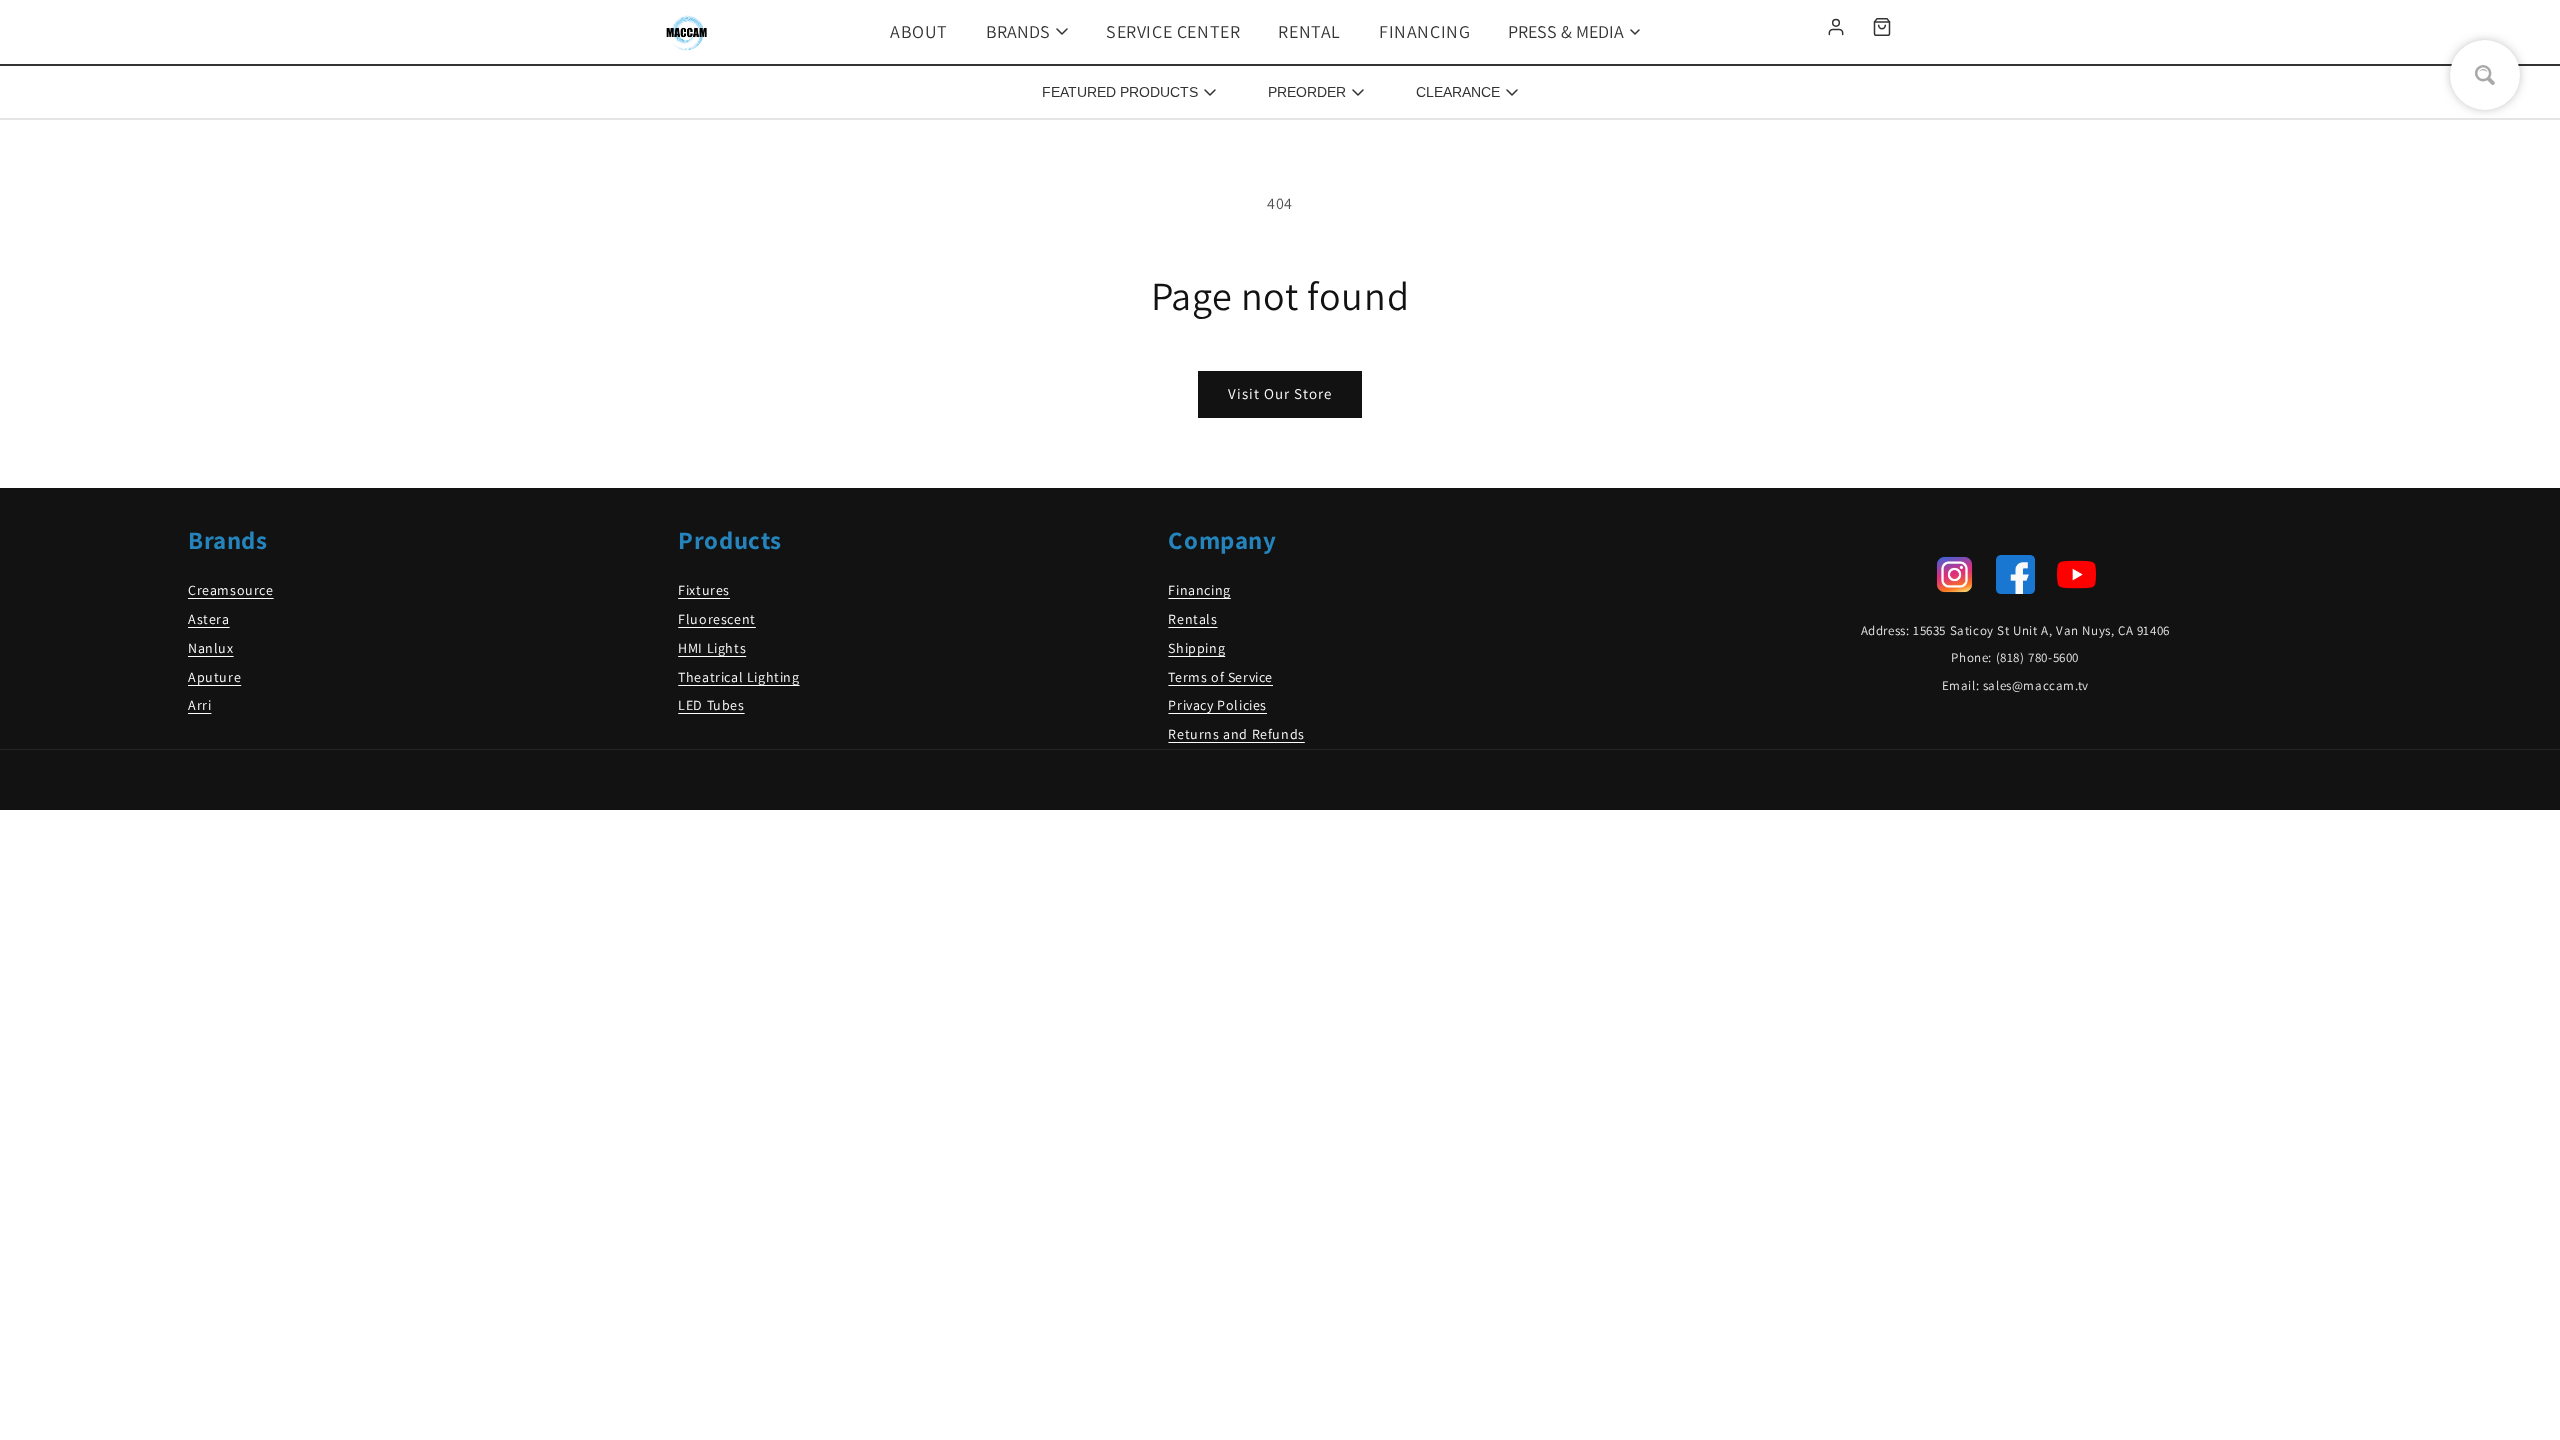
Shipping (1196, 648)
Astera (209, 619)
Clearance (1458, 92)
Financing (1424, 31)
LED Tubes (711, 705)
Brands (1018, 31)
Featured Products (1120, 92)
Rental (1309, 31)
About (919, 31)
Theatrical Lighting (738, 677)
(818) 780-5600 (2037, 657)
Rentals (1192, 619)
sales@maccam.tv (2036, 685)
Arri (199, 705)
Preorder (1307, 92)
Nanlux (211, 648)
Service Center (1173, 31)
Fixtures (704, 590)
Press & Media (1566, 31)
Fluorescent (717, 619)
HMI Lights (712, 648)
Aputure (214, 677)
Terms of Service (1220, 677)
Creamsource (231, 590)
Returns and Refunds (1236, 734)
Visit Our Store (1280, 393)
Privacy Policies (1217, 705)
